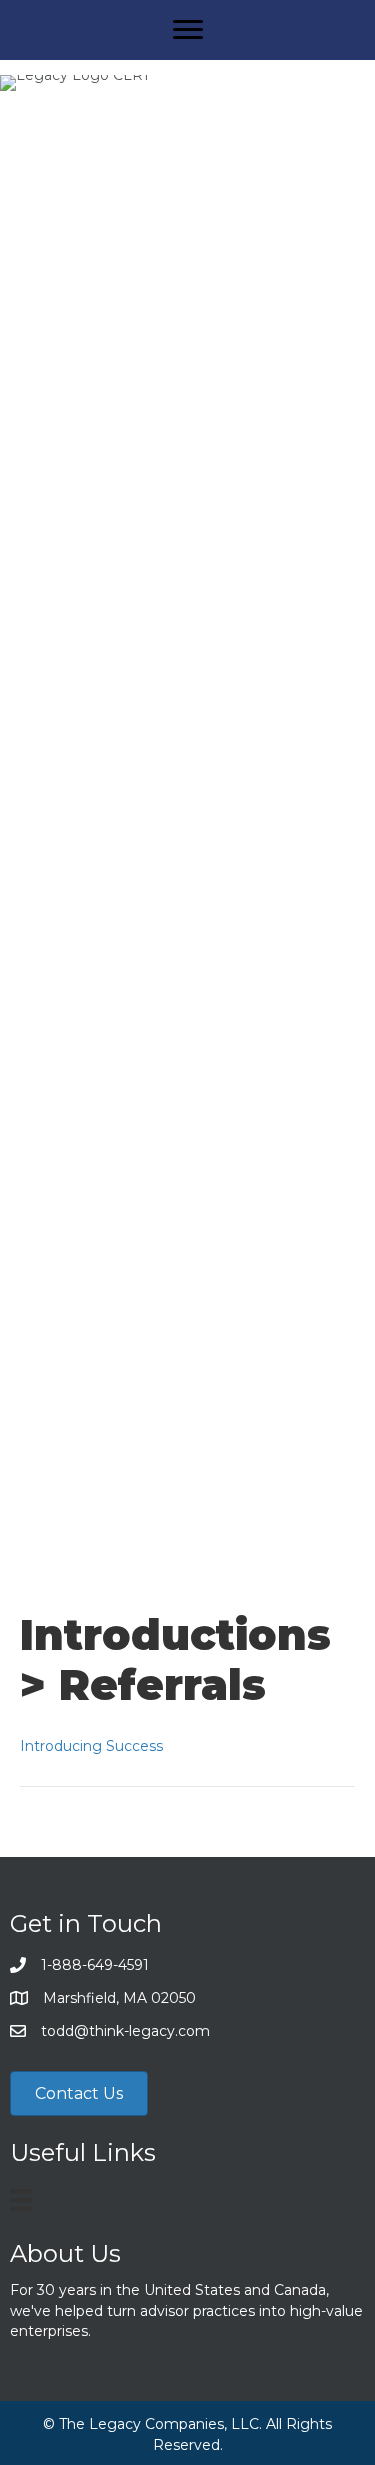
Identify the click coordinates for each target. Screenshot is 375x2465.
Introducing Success (91, 1746)
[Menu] (188, 30)
